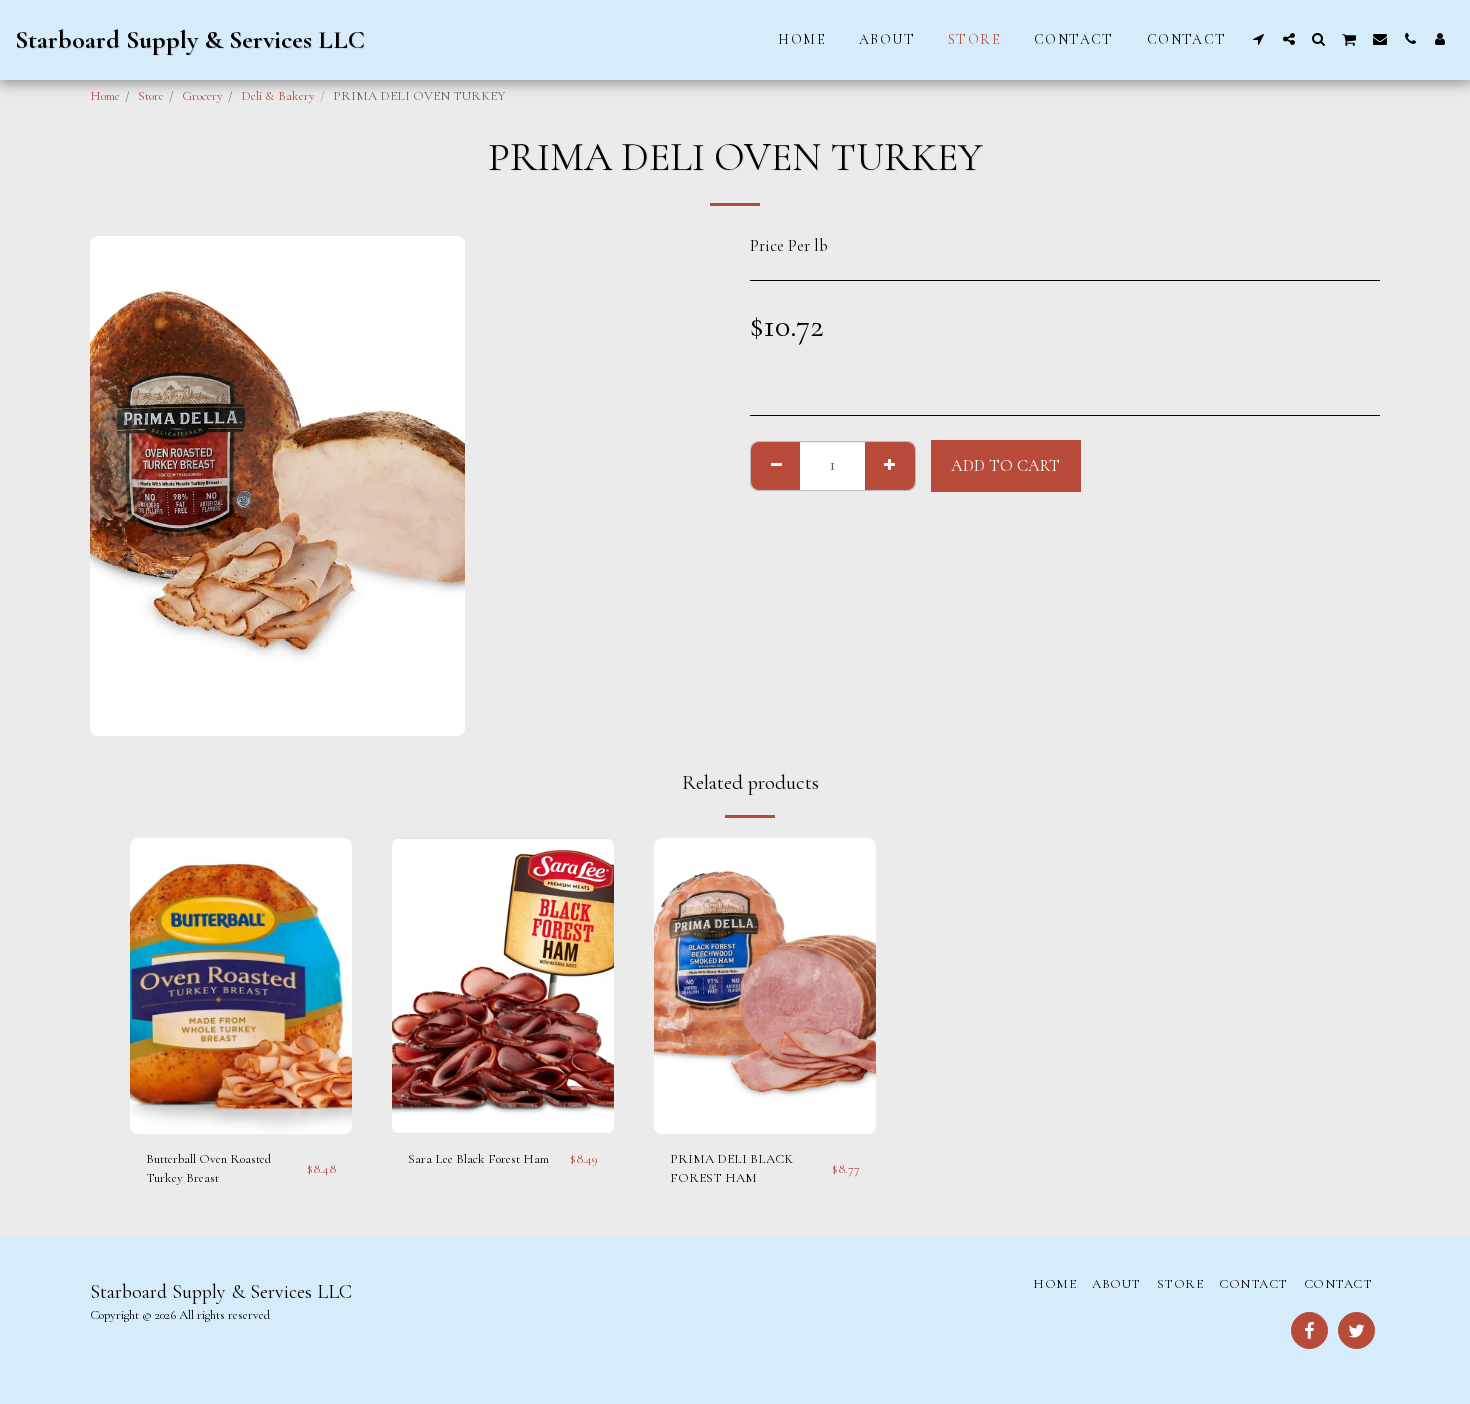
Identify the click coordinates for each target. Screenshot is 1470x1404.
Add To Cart (245, 1127)
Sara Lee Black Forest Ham (478, 1159)
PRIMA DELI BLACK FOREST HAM (731, 1169)
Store (151, 96)
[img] (241, 986)
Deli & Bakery (278, 96)
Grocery (202, 96)
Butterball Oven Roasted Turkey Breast (208, 1169)
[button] (1259, 39)
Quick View (241, 1094)
